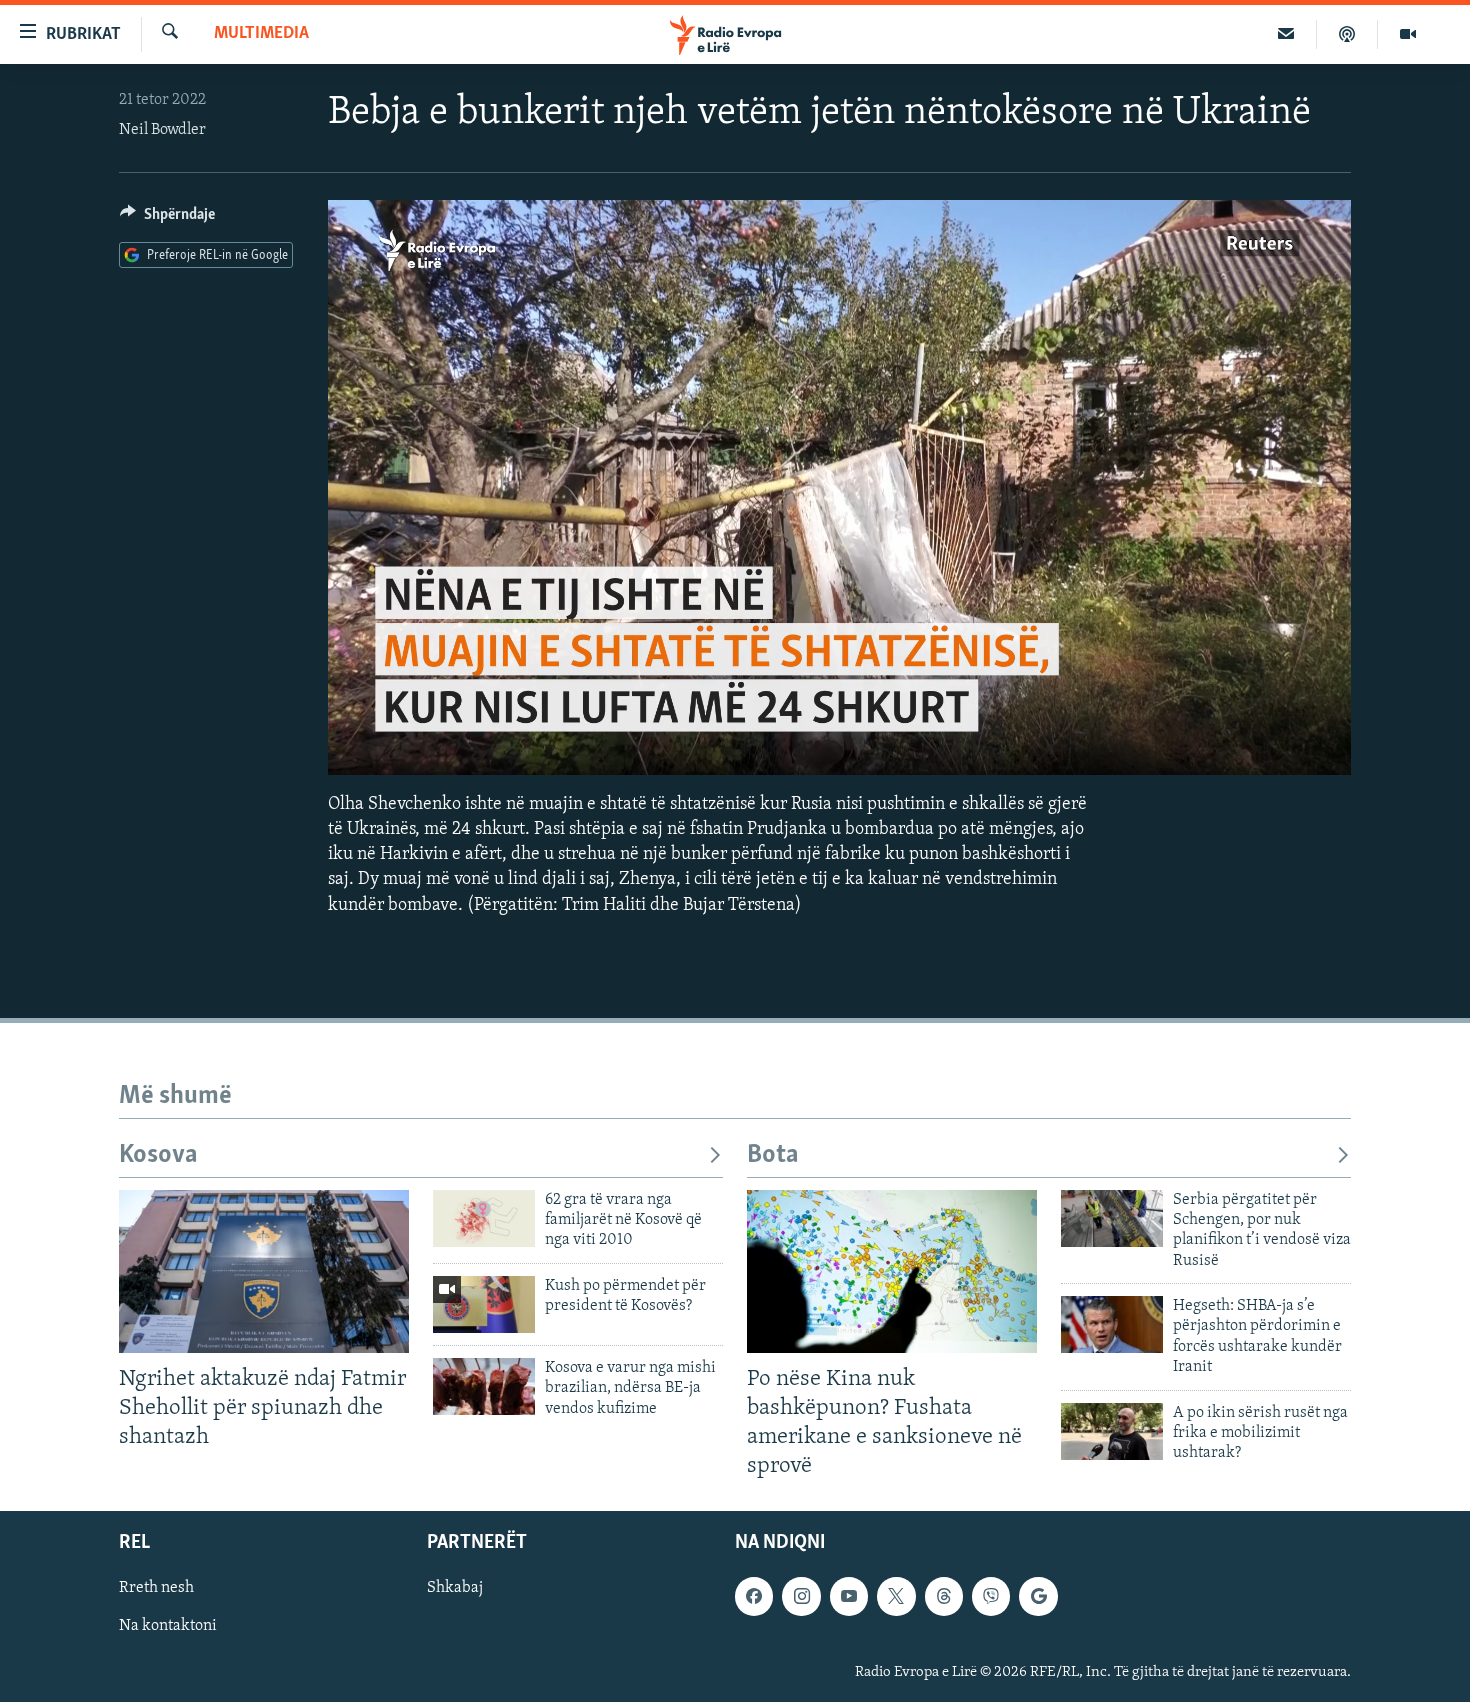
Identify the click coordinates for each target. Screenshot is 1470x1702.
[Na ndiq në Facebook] (754, 1596)
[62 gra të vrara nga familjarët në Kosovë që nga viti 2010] (484, 1218)
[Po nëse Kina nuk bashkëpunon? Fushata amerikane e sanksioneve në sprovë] (892, 1271)
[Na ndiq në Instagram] (801, 1596)
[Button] (167, 219)
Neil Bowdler (162, 130)
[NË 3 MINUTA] (1286, 34)
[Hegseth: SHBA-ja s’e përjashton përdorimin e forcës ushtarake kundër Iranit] (1112, 1324)
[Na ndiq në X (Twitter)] (896, 1596)
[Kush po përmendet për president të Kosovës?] (484, 1304)
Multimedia (261, 34)
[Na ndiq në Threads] (944, 1596)
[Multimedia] (1408, 34)
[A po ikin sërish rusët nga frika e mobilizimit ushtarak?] (1112, 1431)
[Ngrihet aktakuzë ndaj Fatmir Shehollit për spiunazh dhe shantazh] (264, 1271)
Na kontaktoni (168, 1627)
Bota (773, 1155)
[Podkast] (1347, 34)
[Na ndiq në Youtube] (849, 1596)
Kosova (158, 1155)
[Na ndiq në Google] (1038, 1596)
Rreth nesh (156, 1588)
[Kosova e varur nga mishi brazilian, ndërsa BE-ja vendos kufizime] (484, 1386)
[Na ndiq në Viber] (991, 1596)
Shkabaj (455, 1588)
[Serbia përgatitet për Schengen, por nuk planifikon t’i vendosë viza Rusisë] (1112, 1218)
